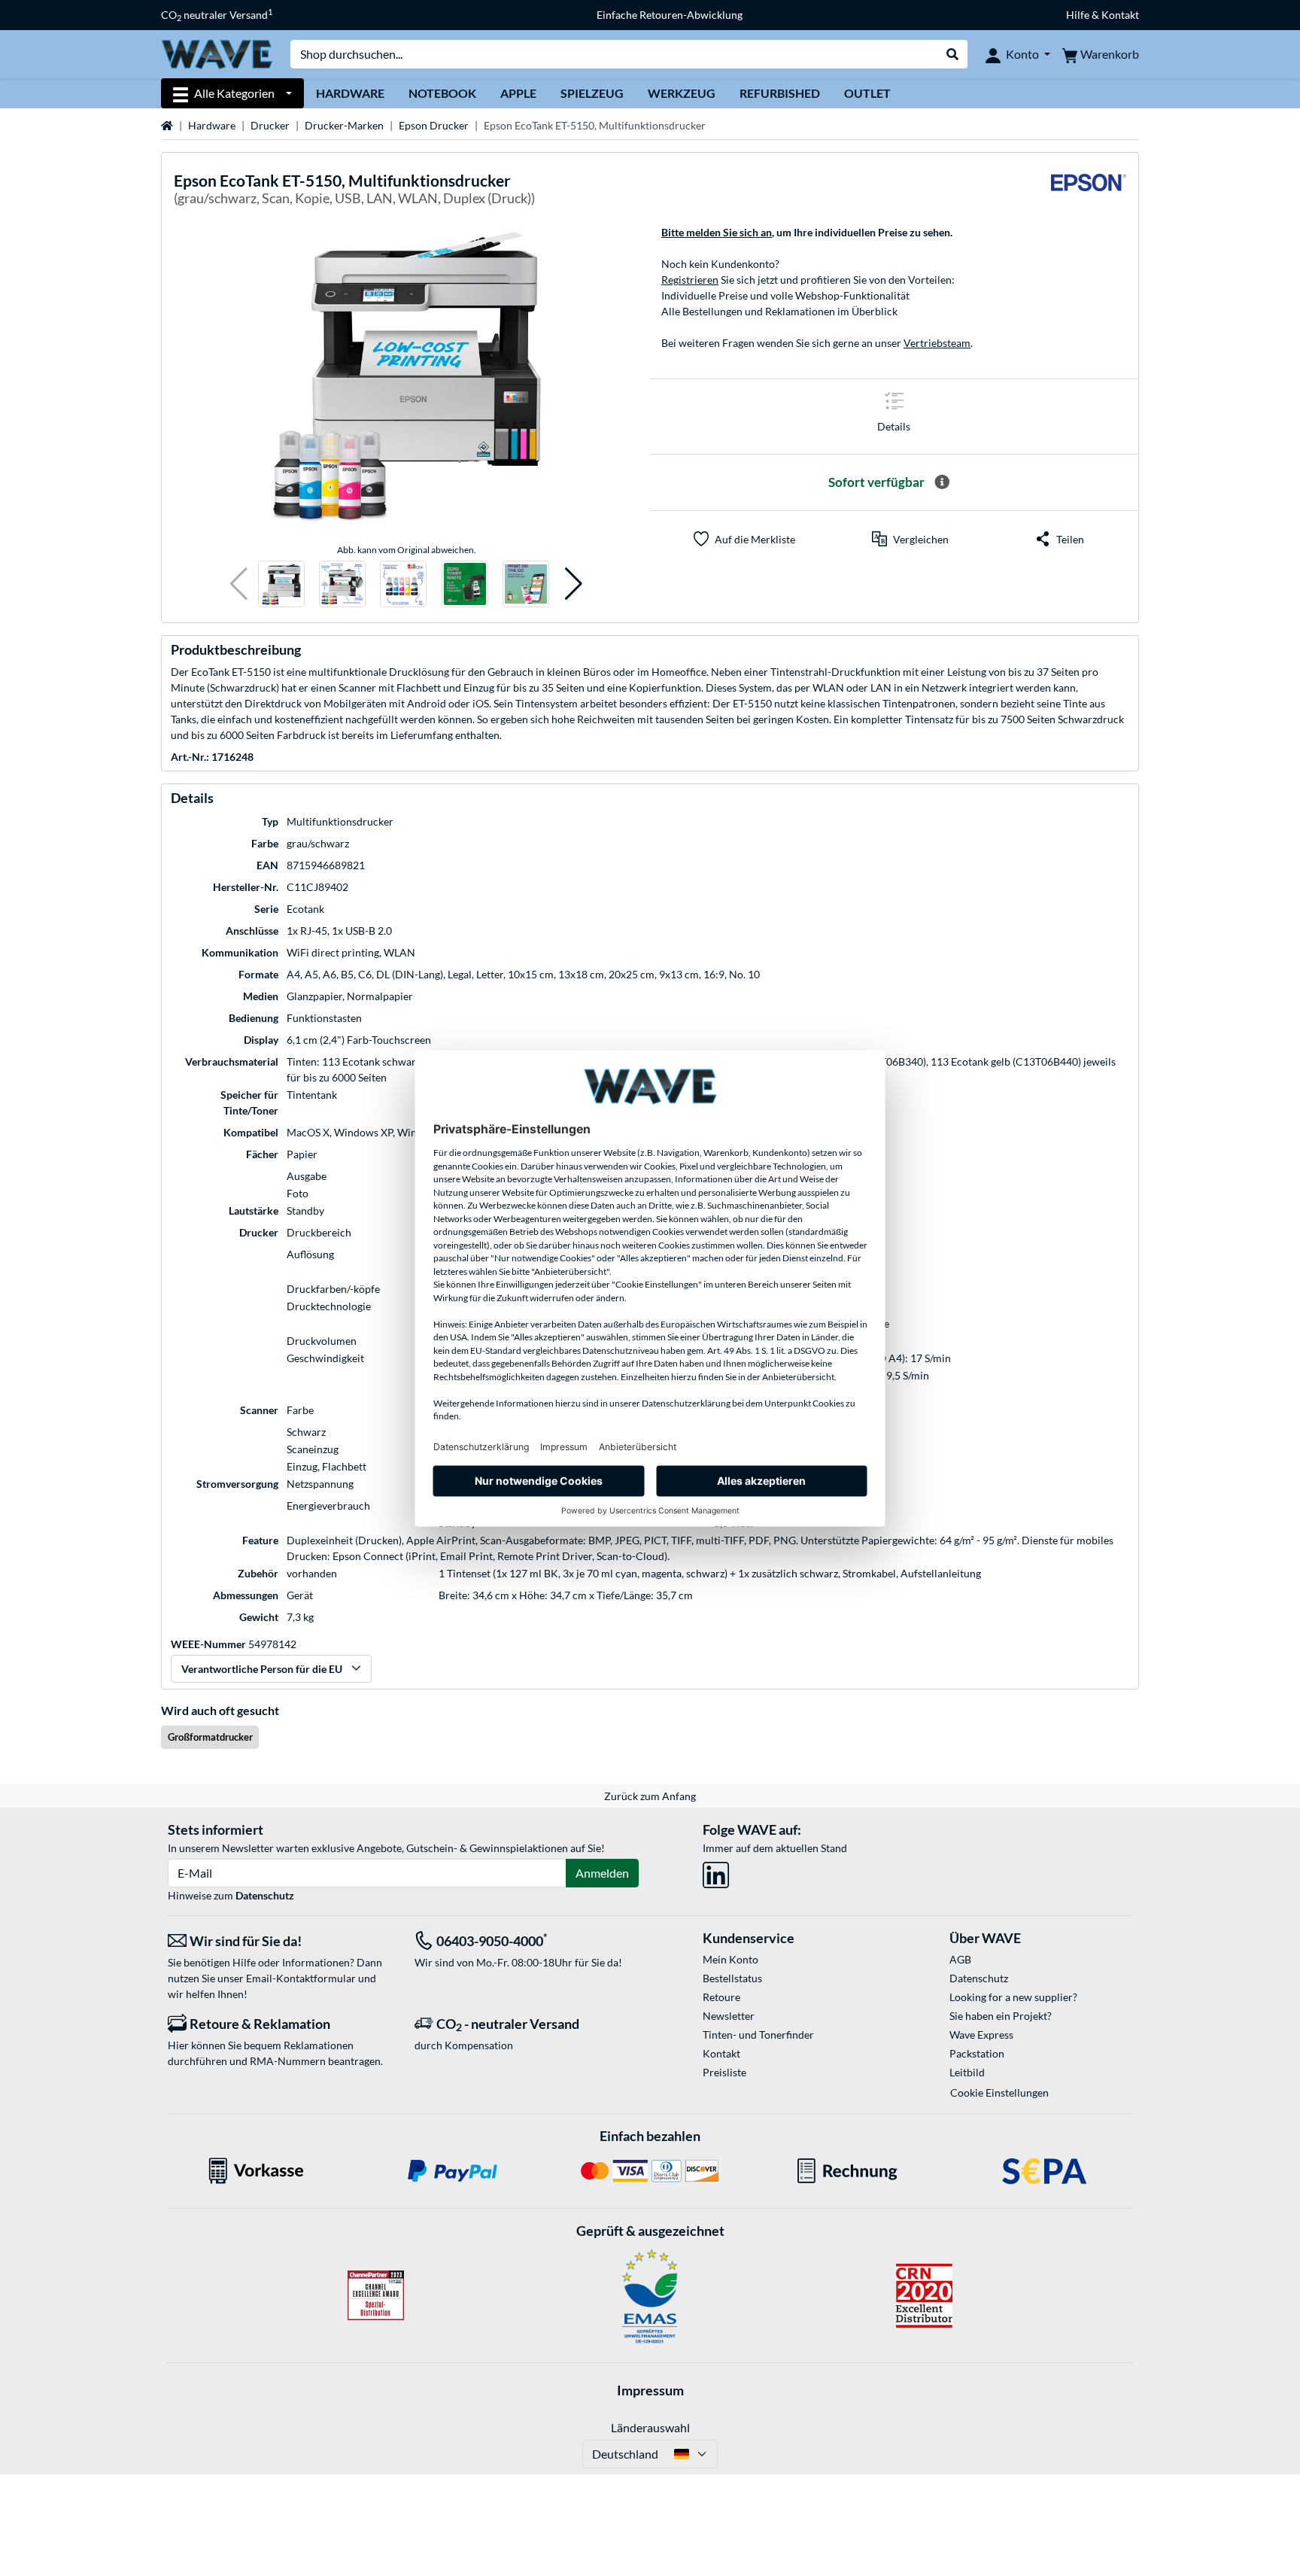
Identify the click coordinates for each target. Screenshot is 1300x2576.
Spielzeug (592, 93)
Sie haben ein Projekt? (1001, 2016)
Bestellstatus (732, 1978)
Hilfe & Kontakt (1103, 15)
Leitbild (967, 2072)
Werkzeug (682, 93)
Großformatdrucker (210, 1737)
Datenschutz (265, 1895)
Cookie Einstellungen (999, 2092)
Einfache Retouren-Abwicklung (670, 15)
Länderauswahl (650, 2427)
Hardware (350, 93)
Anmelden (602, 1873)
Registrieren (690, 280)
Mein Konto (730, 1959)
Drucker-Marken (344, 125)
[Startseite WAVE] (217, 53)
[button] (239, 584)
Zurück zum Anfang (650, 1796)
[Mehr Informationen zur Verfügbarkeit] (942, 482)
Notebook (442, 93)
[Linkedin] (716, 1872)
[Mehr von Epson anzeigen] (1089, 192)
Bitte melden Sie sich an (717, 232)
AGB (960, 1959)
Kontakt (721, 2053)
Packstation (977, 2053)
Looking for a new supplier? (1013, 1997)
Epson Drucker (434, 125)
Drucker (270, 125)
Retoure (721, 1997)
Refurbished (780, 93)
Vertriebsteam (937, 343)
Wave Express (981, 2035)
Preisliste (724, 2072)
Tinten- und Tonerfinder (758, 2035)
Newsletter (729, 2016)
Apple (518, 93)
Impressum (650, 2390)
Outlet (867, 93)
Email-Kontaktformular (301, 1978)
